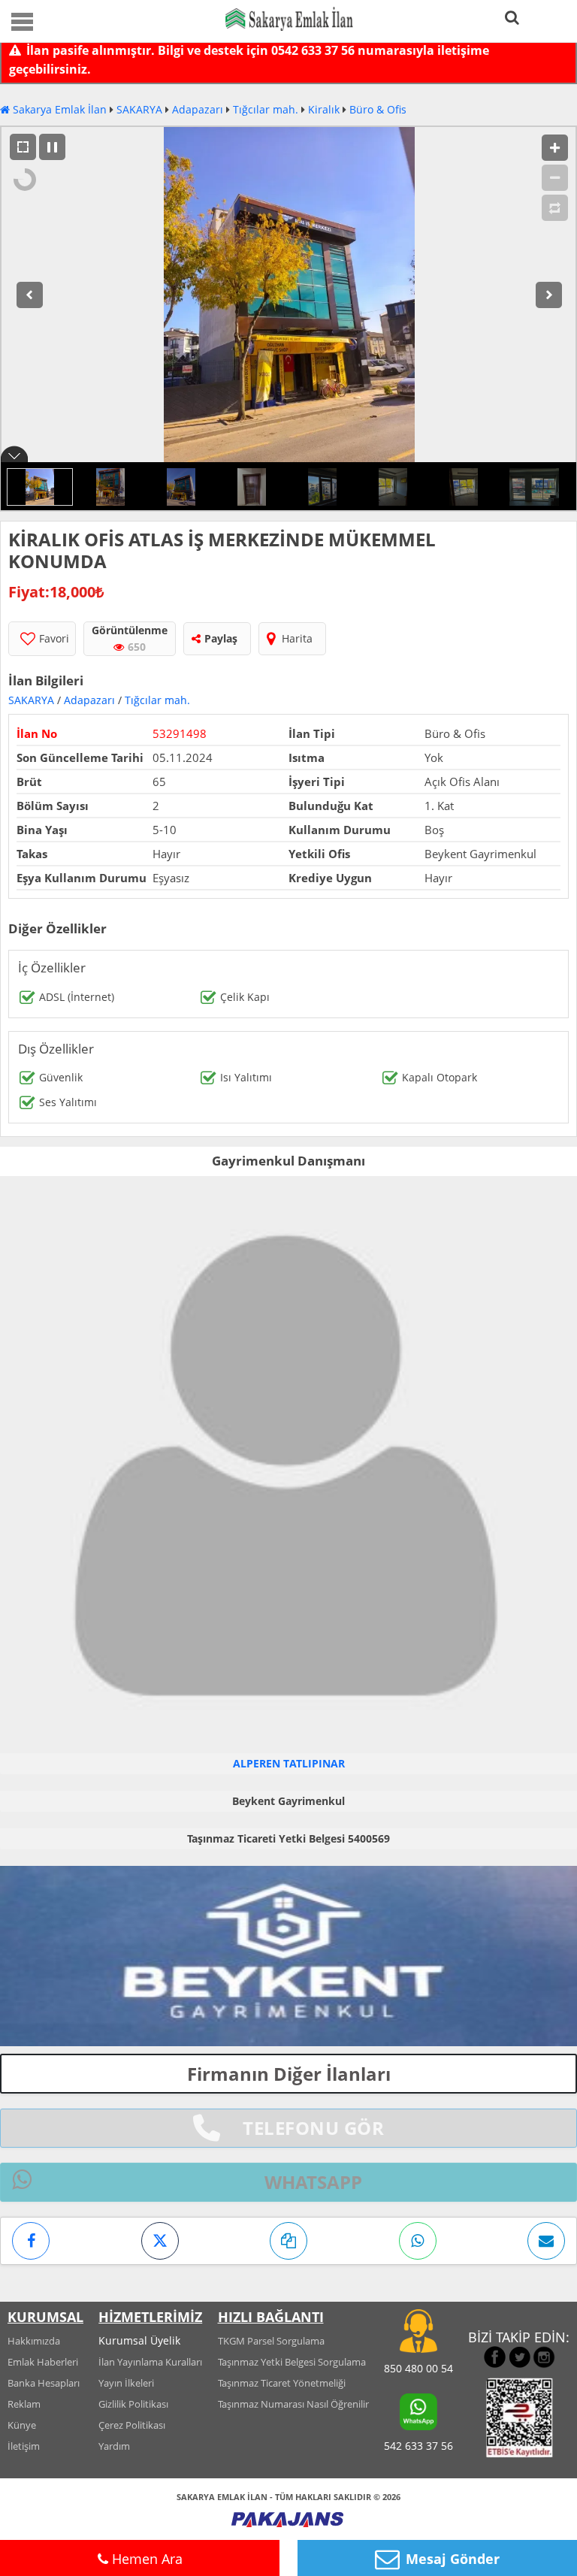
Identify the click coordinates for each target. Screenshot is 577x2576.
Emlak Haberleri (43, 2362)
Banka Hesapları (44, 2383)
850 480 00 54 (418, 2368)
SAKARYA (139, 109)
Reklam (24, 2404)
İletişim (24, 2446)
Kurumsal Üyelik (139, 2340)
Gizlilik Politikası (133, 2404)
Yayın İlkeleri (126, 2383)
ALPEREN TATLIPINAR (289, 1763)
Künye (22, 2425)
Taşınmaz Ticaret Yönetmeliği (282, 2383)
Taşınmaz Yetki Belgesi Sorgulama (292, 2362)
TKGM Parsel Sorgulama (271, 2341)
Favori (54, 638)
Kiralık (324, 109)
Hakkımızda (34, 2341)
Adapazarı (198, 109)
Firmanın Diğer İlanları (289, 2074)
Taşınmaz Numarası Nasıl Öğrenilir (293, 2404)
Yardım (114, 2446)
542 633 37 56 (418, 2446)
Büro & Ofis (378, 109)
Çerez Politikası (132, 2425)
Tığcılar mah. (266, 109)
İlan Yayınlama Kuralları (150, 2362)
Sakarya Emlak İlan (58, 109)
